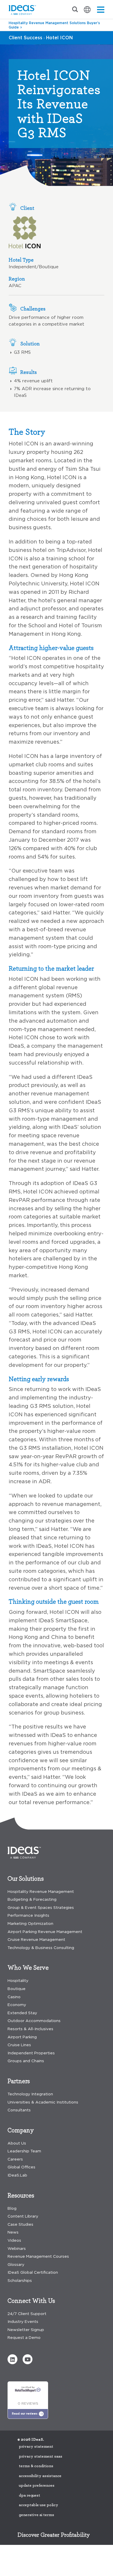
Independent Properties (31, 2053)
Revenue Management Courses (38, 2256)
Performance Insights (28, 1915)
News (13, 2232)
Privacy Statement (36, 2447)
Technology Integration (30, 2094)
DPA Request (30, 2495)
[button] (12, 2359)
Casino (14, 1997)
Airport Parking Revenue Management (45, 1932)
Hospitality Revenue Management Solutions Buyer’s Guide (54, 25)
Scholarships (20, 2281)
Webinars (17, 2249)
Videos (14, 2240)
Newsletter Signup (26, 2330)
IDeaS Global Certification (33, 2272)
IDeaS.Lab (17, 2175)
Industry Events (23, 2322)
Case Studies (20, 2224)
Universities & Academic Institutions (43, 2102)
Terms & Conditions (36, 2466)
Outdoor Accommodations (34, 2021)
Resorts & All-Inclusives (30, 2029)
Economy (17, 2005)
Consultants (19, 2110)
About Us (17, 2143)
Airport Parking (22, 2037)
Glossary (16, 2265)
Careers (15, 2159)
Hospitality (18, 1981)
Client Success (25, 38)
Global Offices (21, 2167)
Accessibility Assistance (40, 2476)
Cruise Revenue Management (36, 1940)
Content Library (23, 2216)
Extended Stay (22, 2013)
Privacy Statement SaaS (41, 2456)
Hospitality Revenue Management (41, 1892)
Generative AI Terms (37, 2515)
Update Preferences (37, 2486)
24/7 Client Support (27, 2314)
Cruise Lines (19, 2045)
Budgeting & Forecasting (32, 1899)
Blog (12, 2208)
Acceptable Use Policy (39, 2505)
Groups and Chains (26, 2061)
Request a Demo (24, 2338)
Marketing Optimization (30, 1924)
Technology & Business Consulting (41, 1948)
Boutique (17, 1989)
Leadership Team (24, 2151)
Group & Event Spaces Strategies (41, 1908)
